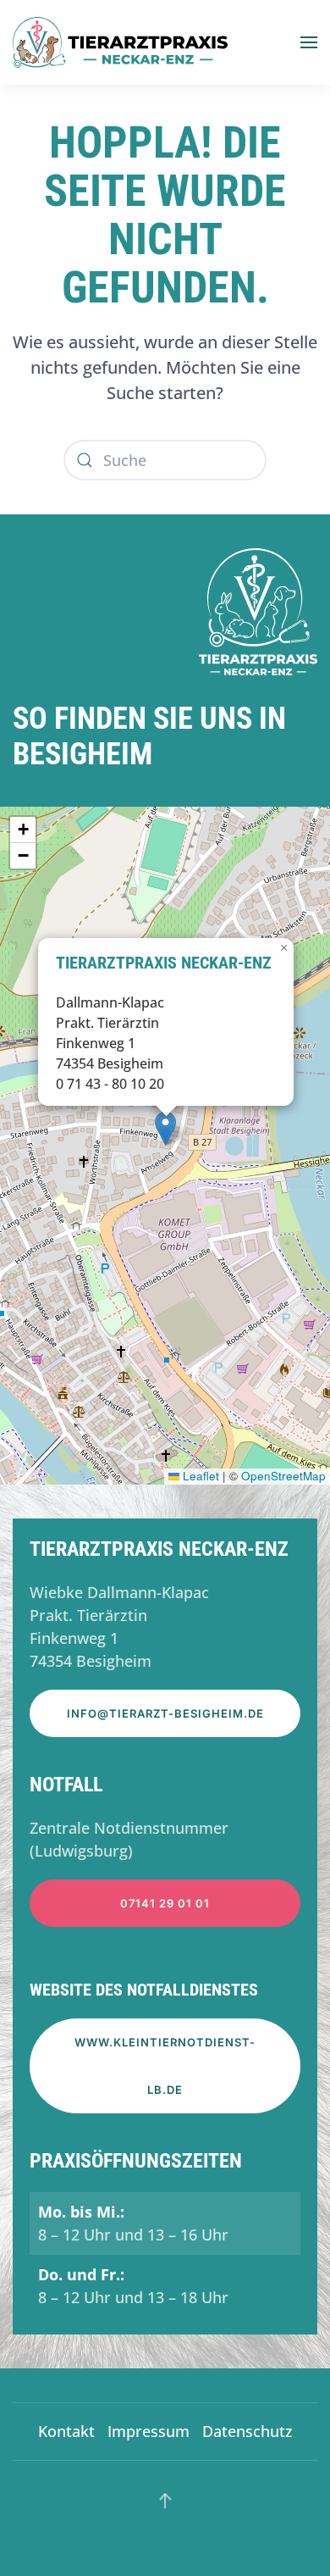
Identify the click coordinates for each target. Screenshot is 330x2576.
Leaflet (199, 1476)
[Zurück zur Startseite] (120, 42)
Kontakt (66, 2431)
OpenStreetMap (283, 1476)
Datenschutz (247, 2431)
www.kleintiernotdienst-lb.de (165, 2066)
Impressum (148, 2431)
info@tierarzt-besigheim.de (165, 1713)
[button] (309, 42)
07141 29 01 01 (165, 1903)
